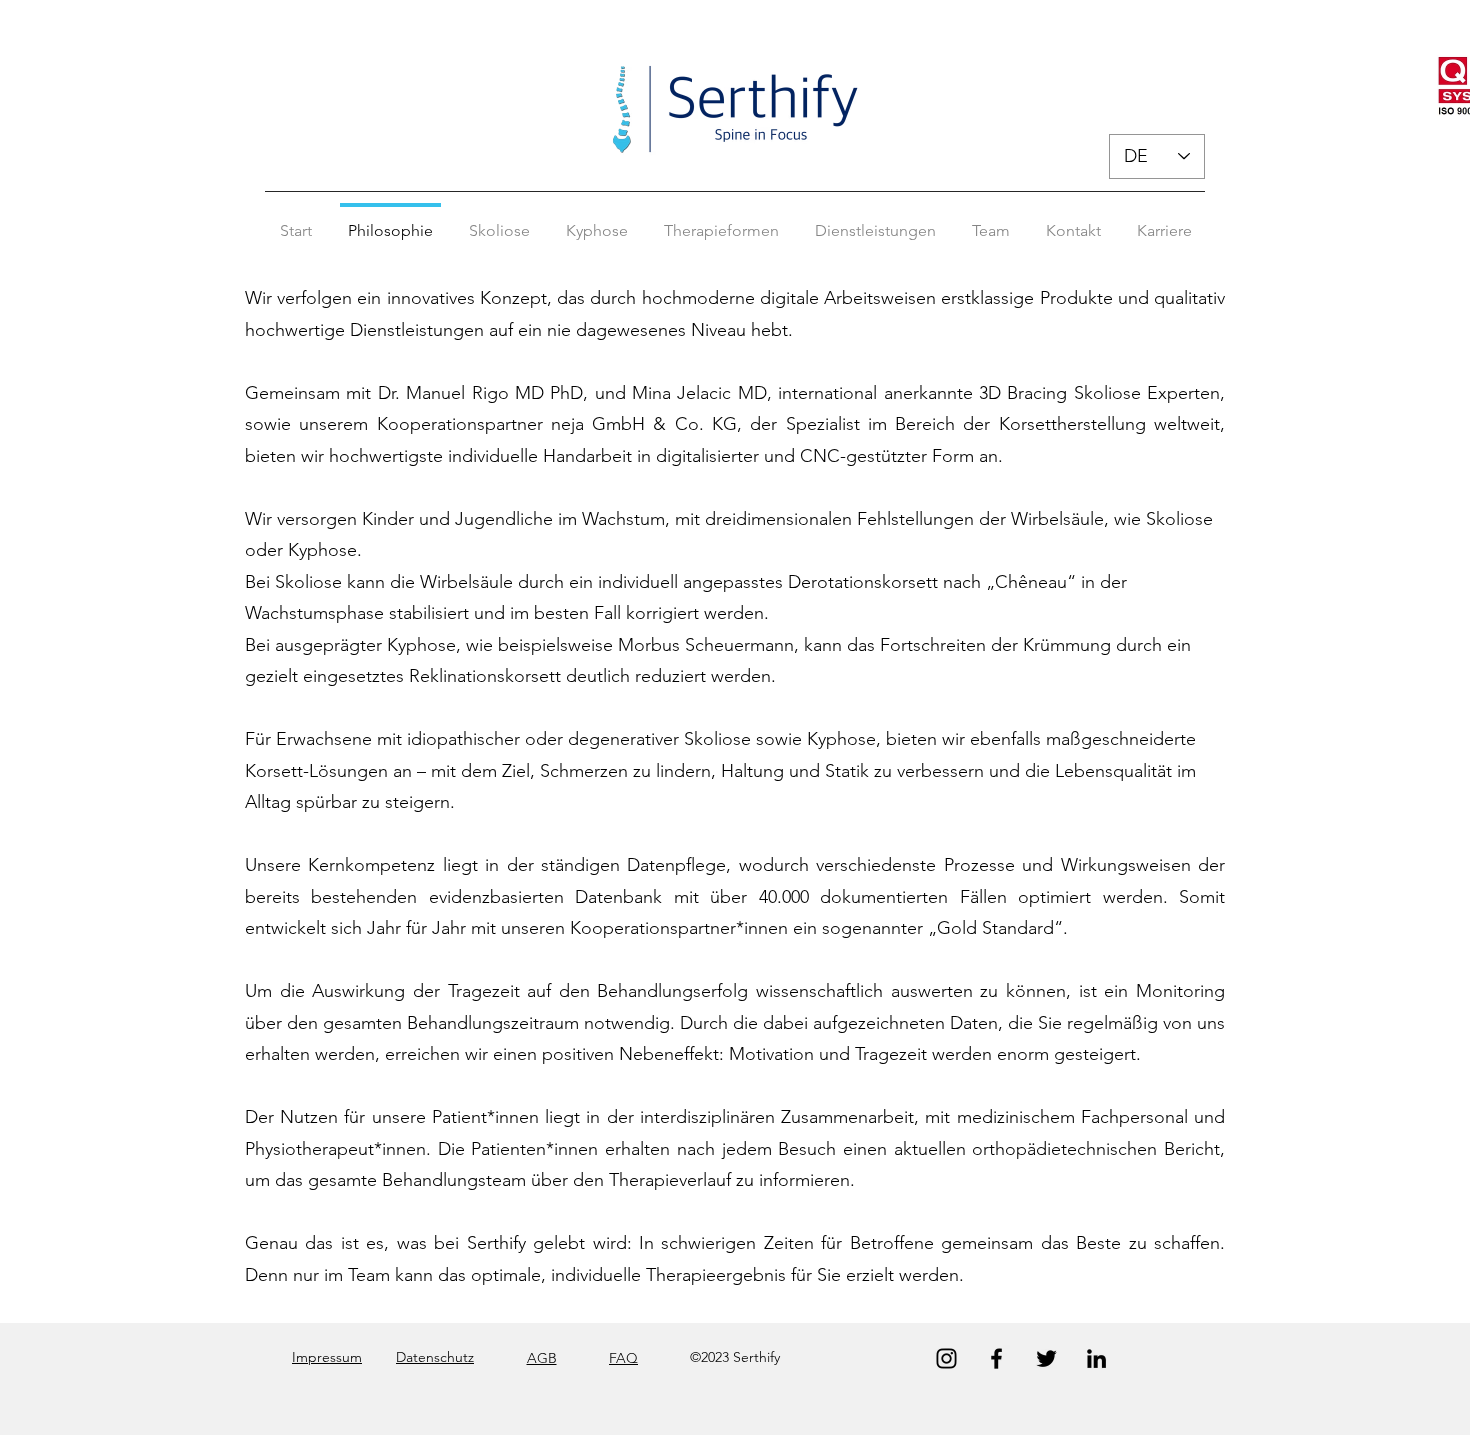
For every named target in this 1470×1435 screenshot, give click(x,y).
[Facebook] (996, 1358)
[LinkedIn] (1096, 1358)
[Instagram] (946, 1358)
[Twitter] (1046, 1358)
